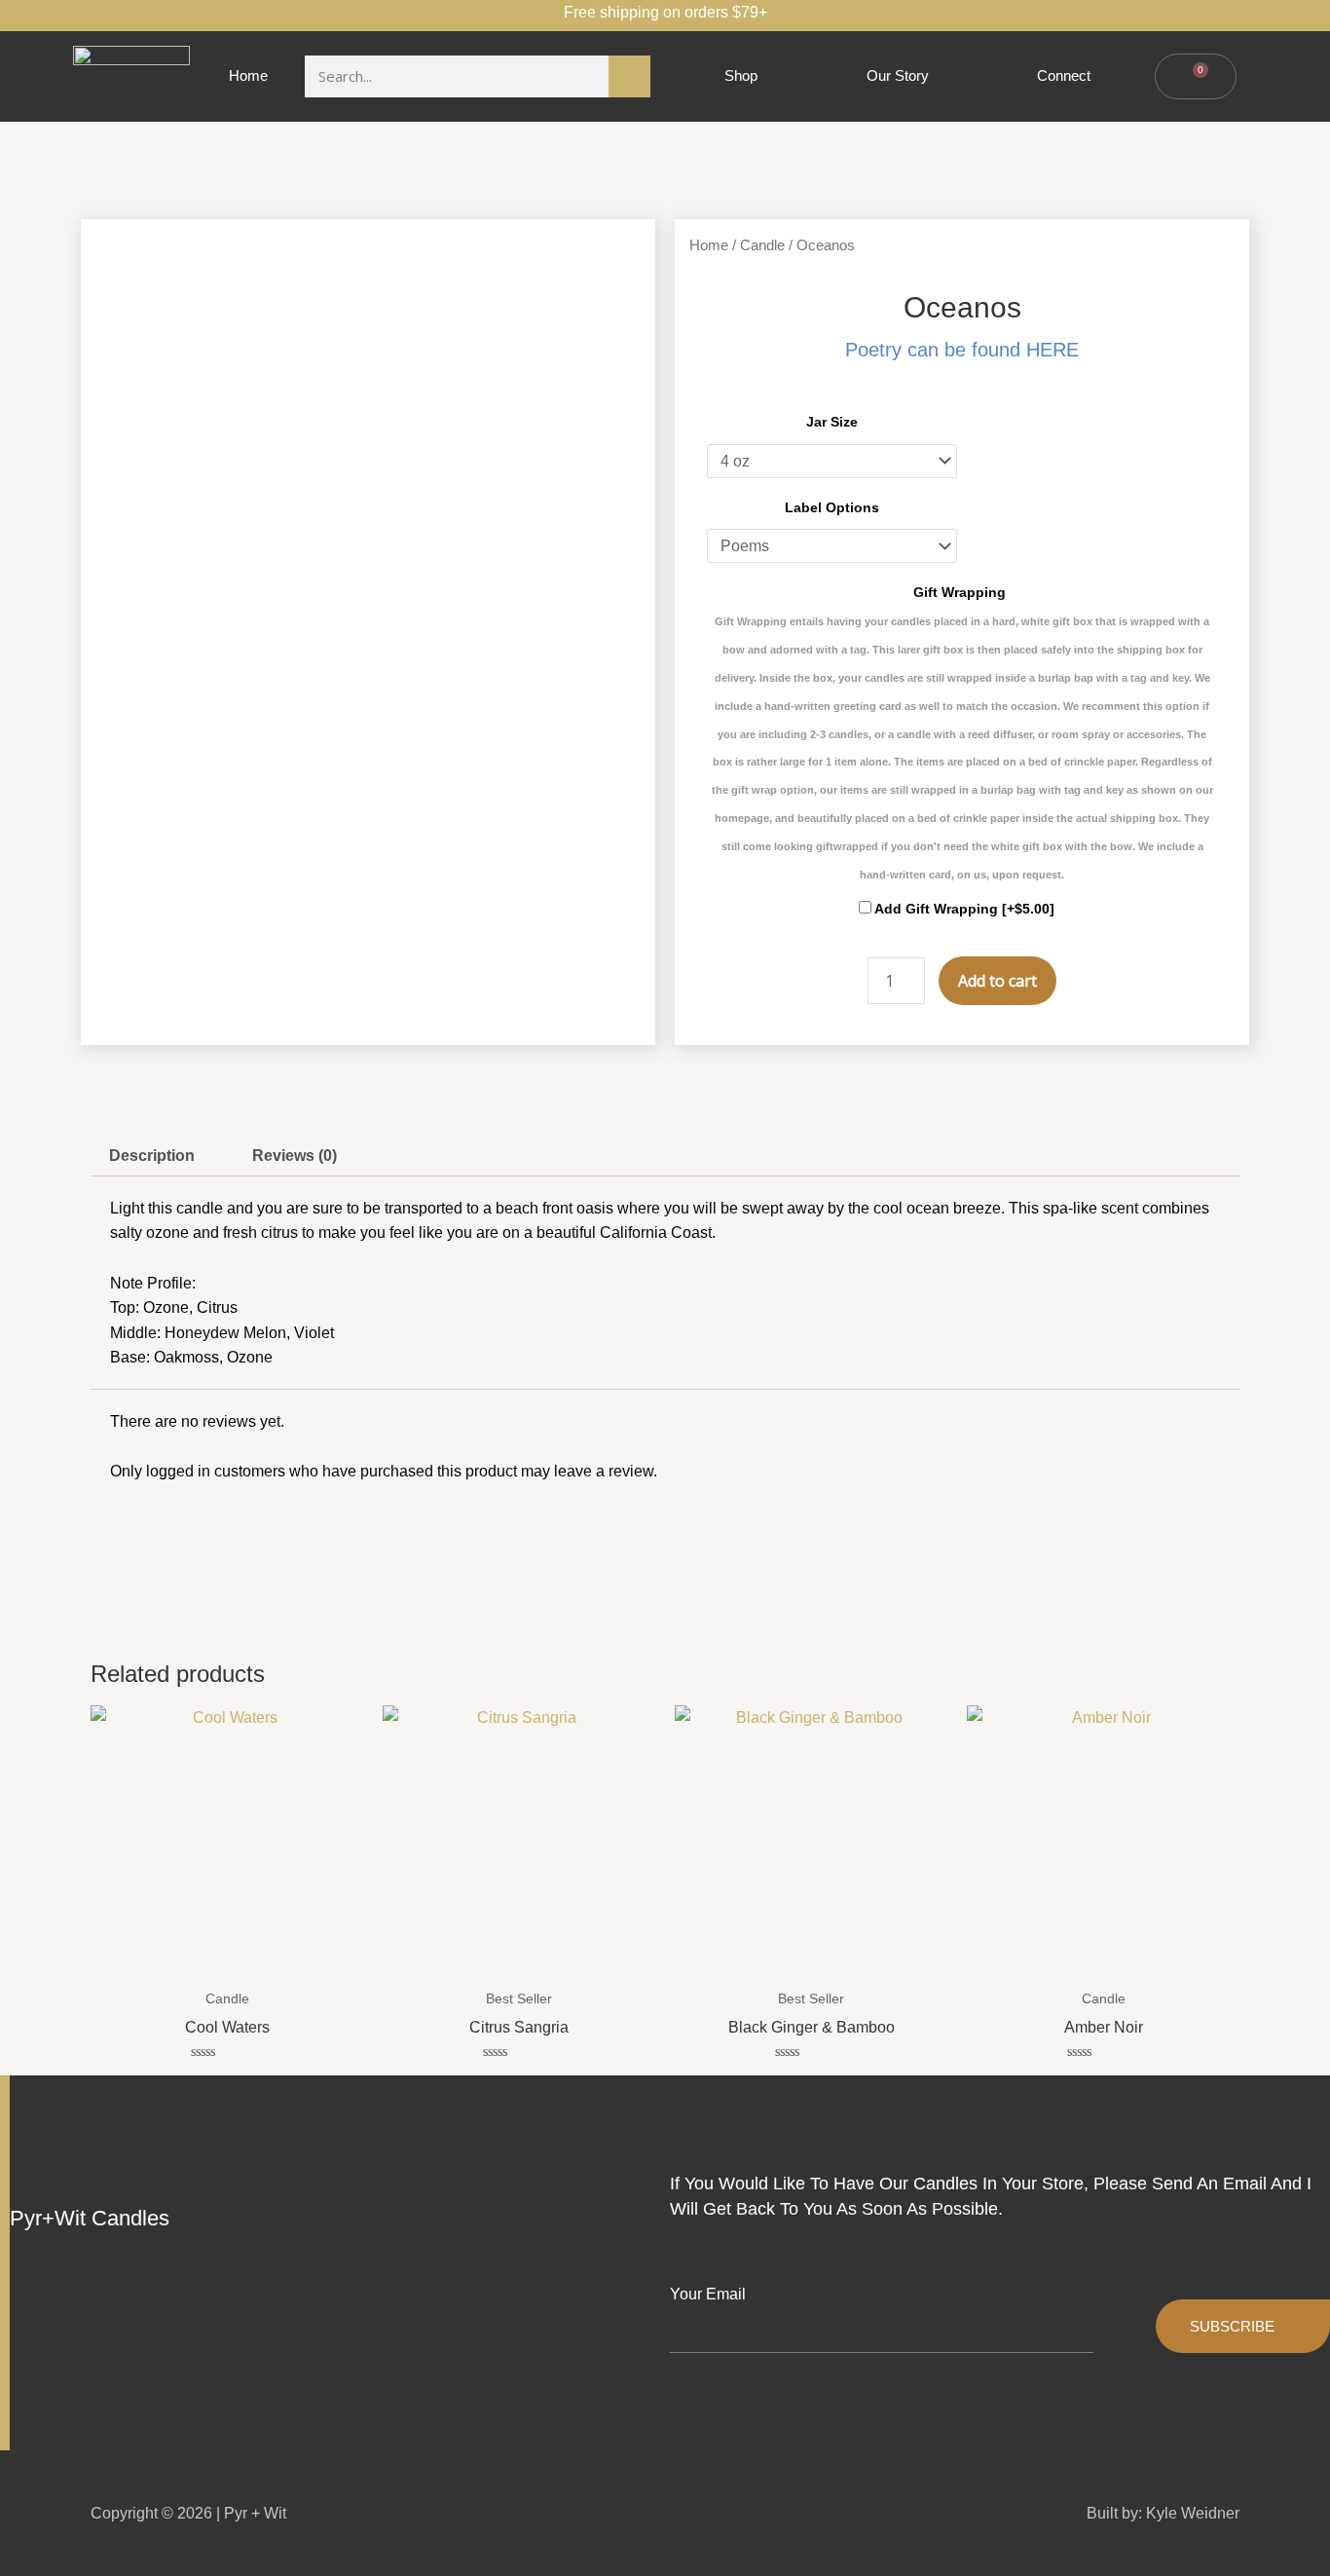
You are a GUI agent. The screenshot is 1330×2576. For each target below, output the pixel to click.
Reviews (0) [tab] (295, 1156)
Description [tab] (152, 1156)
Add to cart (997, 981)
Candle (762, 245)
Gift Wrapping (962, 732)
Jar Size (832, 422)
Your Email (708, 2294)
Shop (741, 75)
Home (248, 75)
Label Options (832, 507)
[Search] (629, 76)
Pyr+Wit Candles (90, 2218)
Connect (1064, 75)
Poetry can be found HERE (962, 350)
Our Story (898, 75)
